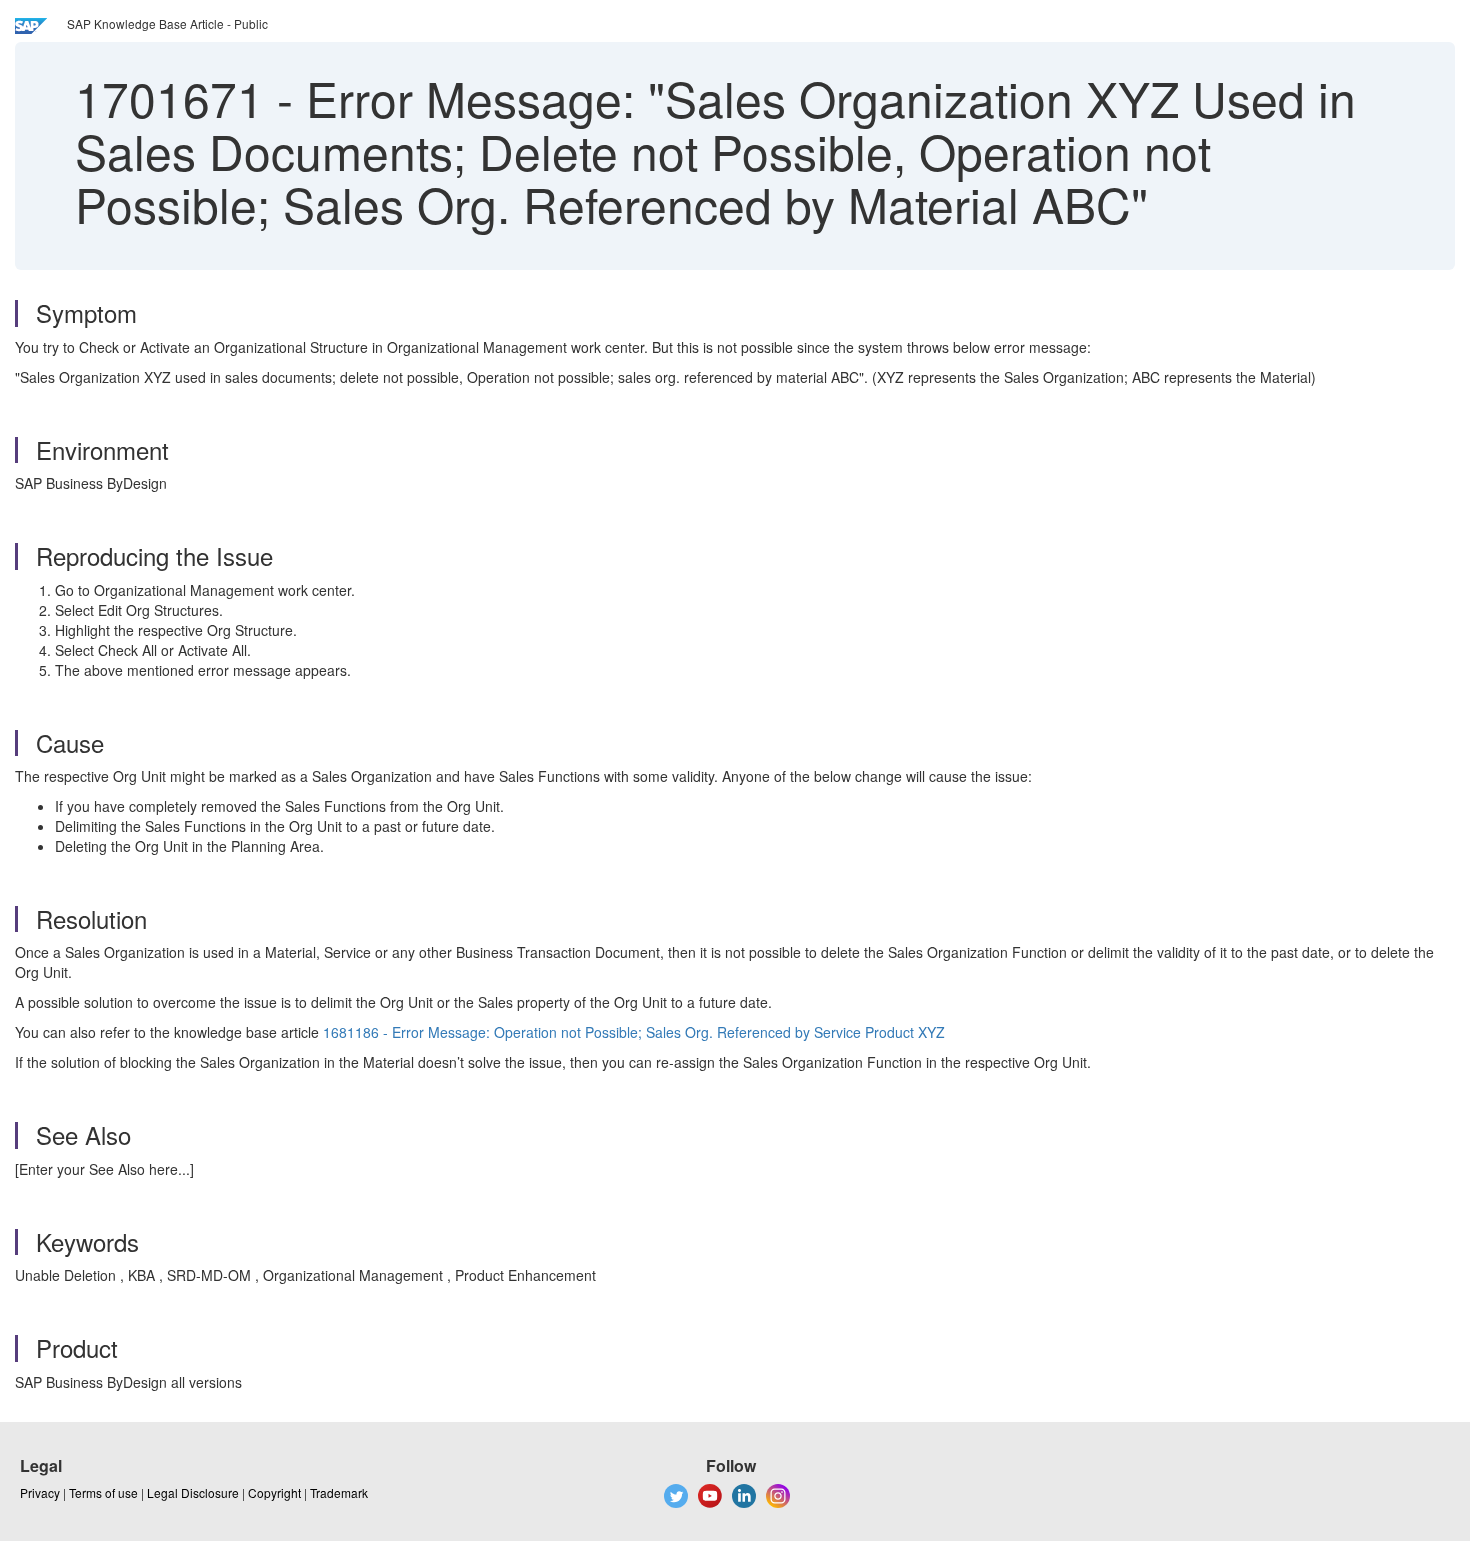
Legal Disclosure (193, 1492)
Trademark (339, 1492)
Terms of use (103, 1492)
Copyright (274, 1492)
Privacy (40, 1492)
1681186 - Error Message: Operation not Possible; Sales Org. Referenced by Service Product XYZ (634, 1032)
